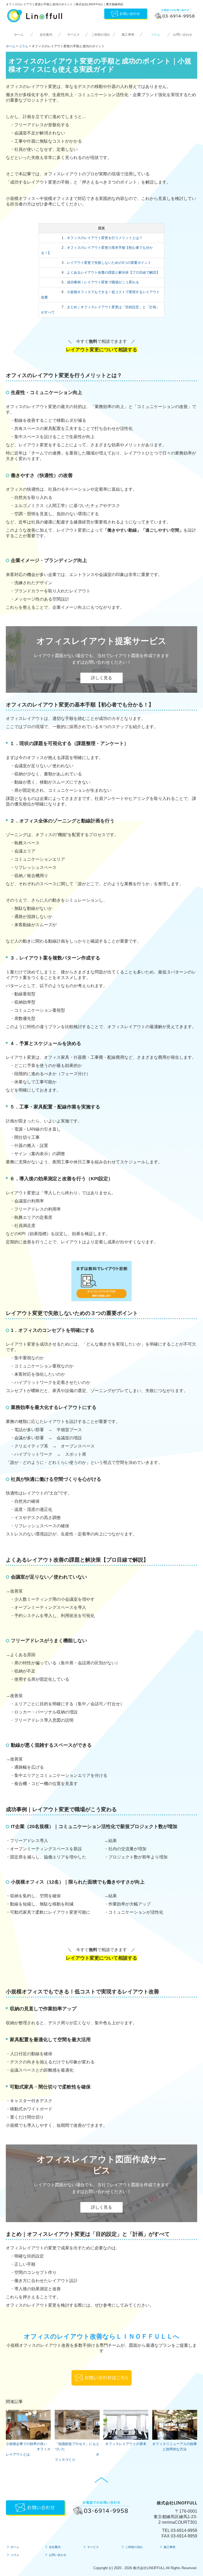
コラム (155, 35)
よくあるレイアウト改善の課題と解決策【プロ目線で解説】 (113, 272)
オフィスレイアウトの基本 (126, 2444)
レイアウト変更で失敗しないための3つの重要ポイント (109, 263)
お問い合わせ (183, 35)
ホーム (19, 35)
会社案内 (46, 35)
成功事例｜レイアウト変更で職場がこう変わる (103, 282)
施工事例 (128, 35)
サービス (73, 35)
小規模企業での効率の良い (26, 2444)
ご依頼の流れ (101, 35)
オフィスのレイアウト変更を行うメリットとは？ (105, 238)
